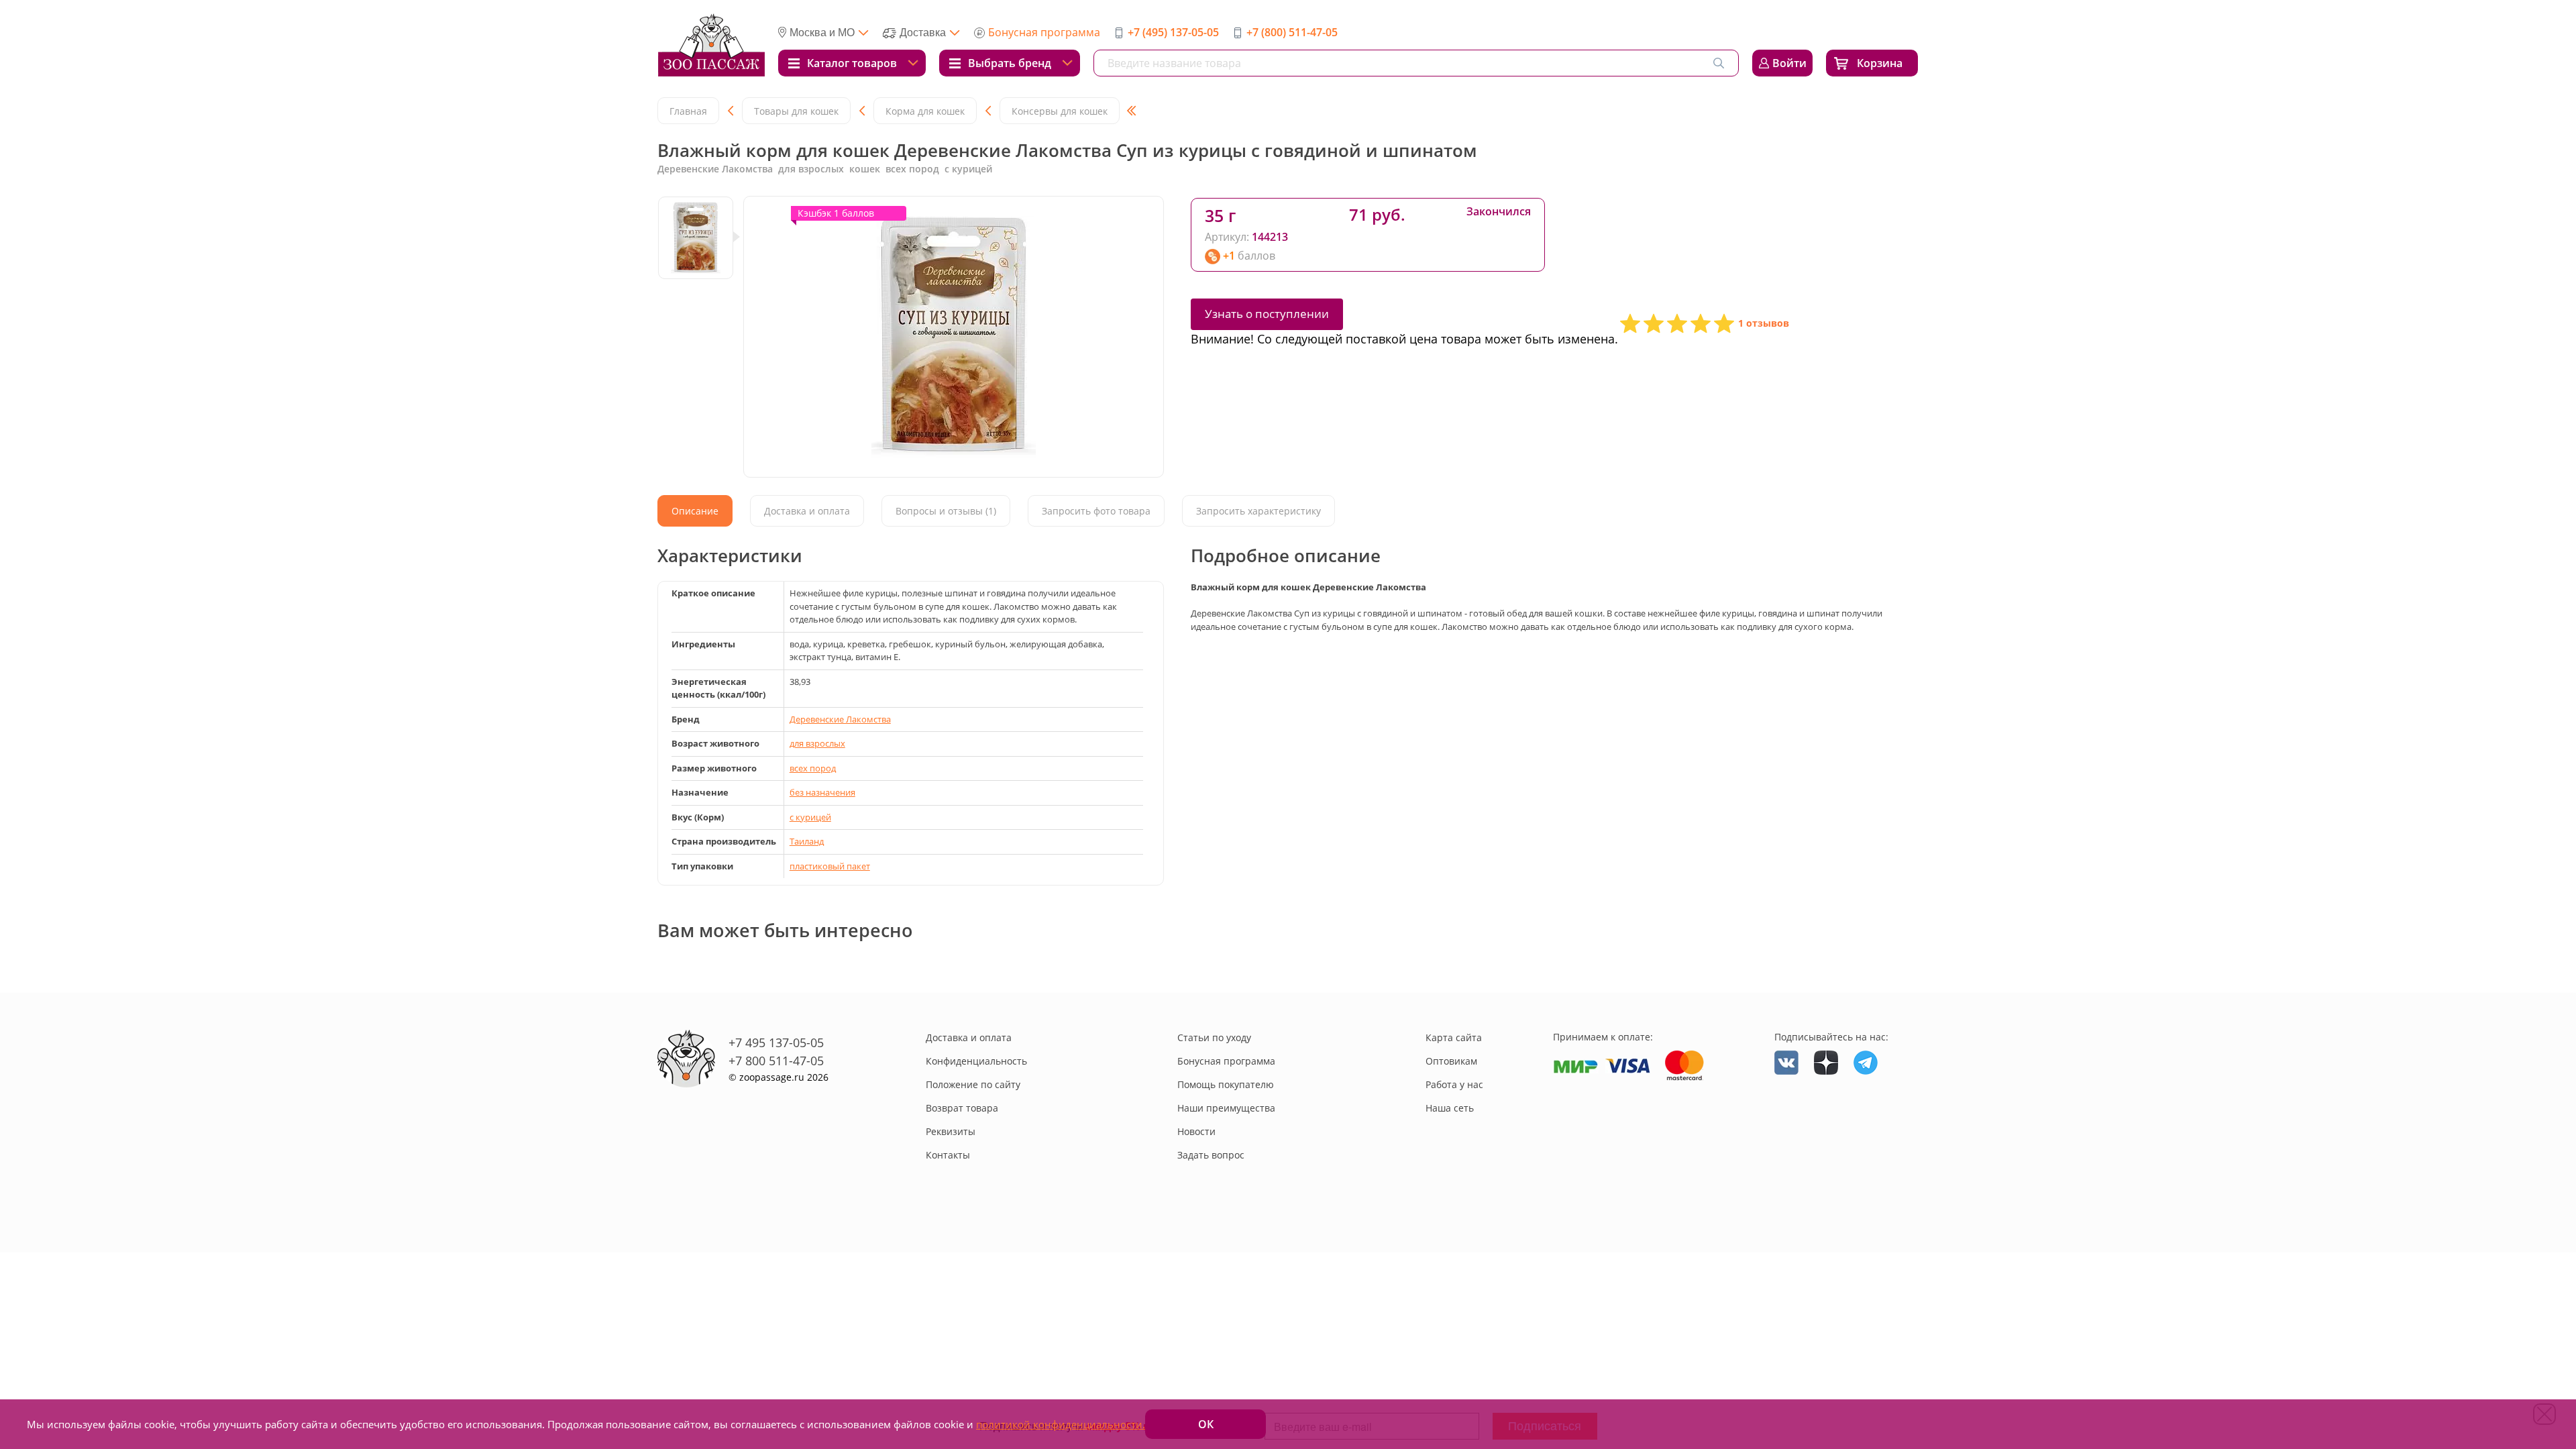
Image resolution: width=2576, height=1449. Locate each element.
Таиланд (807, 841)
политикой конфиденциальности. (1061, 1424)
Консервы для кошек (1060, 111)
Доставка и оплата (969, 1037)
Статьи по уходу (1214, 1037)
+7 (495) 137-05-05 (1173, 32)
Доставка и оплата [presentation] (807, 511)
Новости (1196, 1131)
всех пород (813, 768)
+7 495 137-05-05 (776, 1042)
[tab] (695, 511)
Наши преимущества (1226, 1108)
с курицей (810, 817)
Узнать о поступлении (1267, 314)
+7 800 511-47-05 (776, 1061)
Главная (688, 111)
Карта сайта (1454, 1037)
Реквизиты (951, 1131)
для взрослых (817, 743)
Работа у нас (1454, 1084)
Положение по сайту (973, 1084)
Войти (1789, 63)
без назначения (822, 792)
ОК (1206, 1424)
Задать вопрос (1211, 1155)
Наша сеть (1450, 1108)
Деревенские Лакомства (840, 719)
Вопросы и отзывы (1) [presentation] (946, 511)
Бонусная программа (1044, 32)
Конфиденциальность (976, 1061)
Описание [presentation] (695, 511)
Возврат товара (962, 1108)
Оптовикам (1451, 1061)
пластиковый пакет (830, 866)
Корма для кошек (925, 111)
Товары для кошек (796, 111)
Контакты (948, 1155)
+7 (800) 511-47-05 (1292, 32)
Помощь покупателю (1226, 1084)
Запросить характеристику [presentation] (1258, 511)
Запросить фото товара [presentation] (1096, 511)
